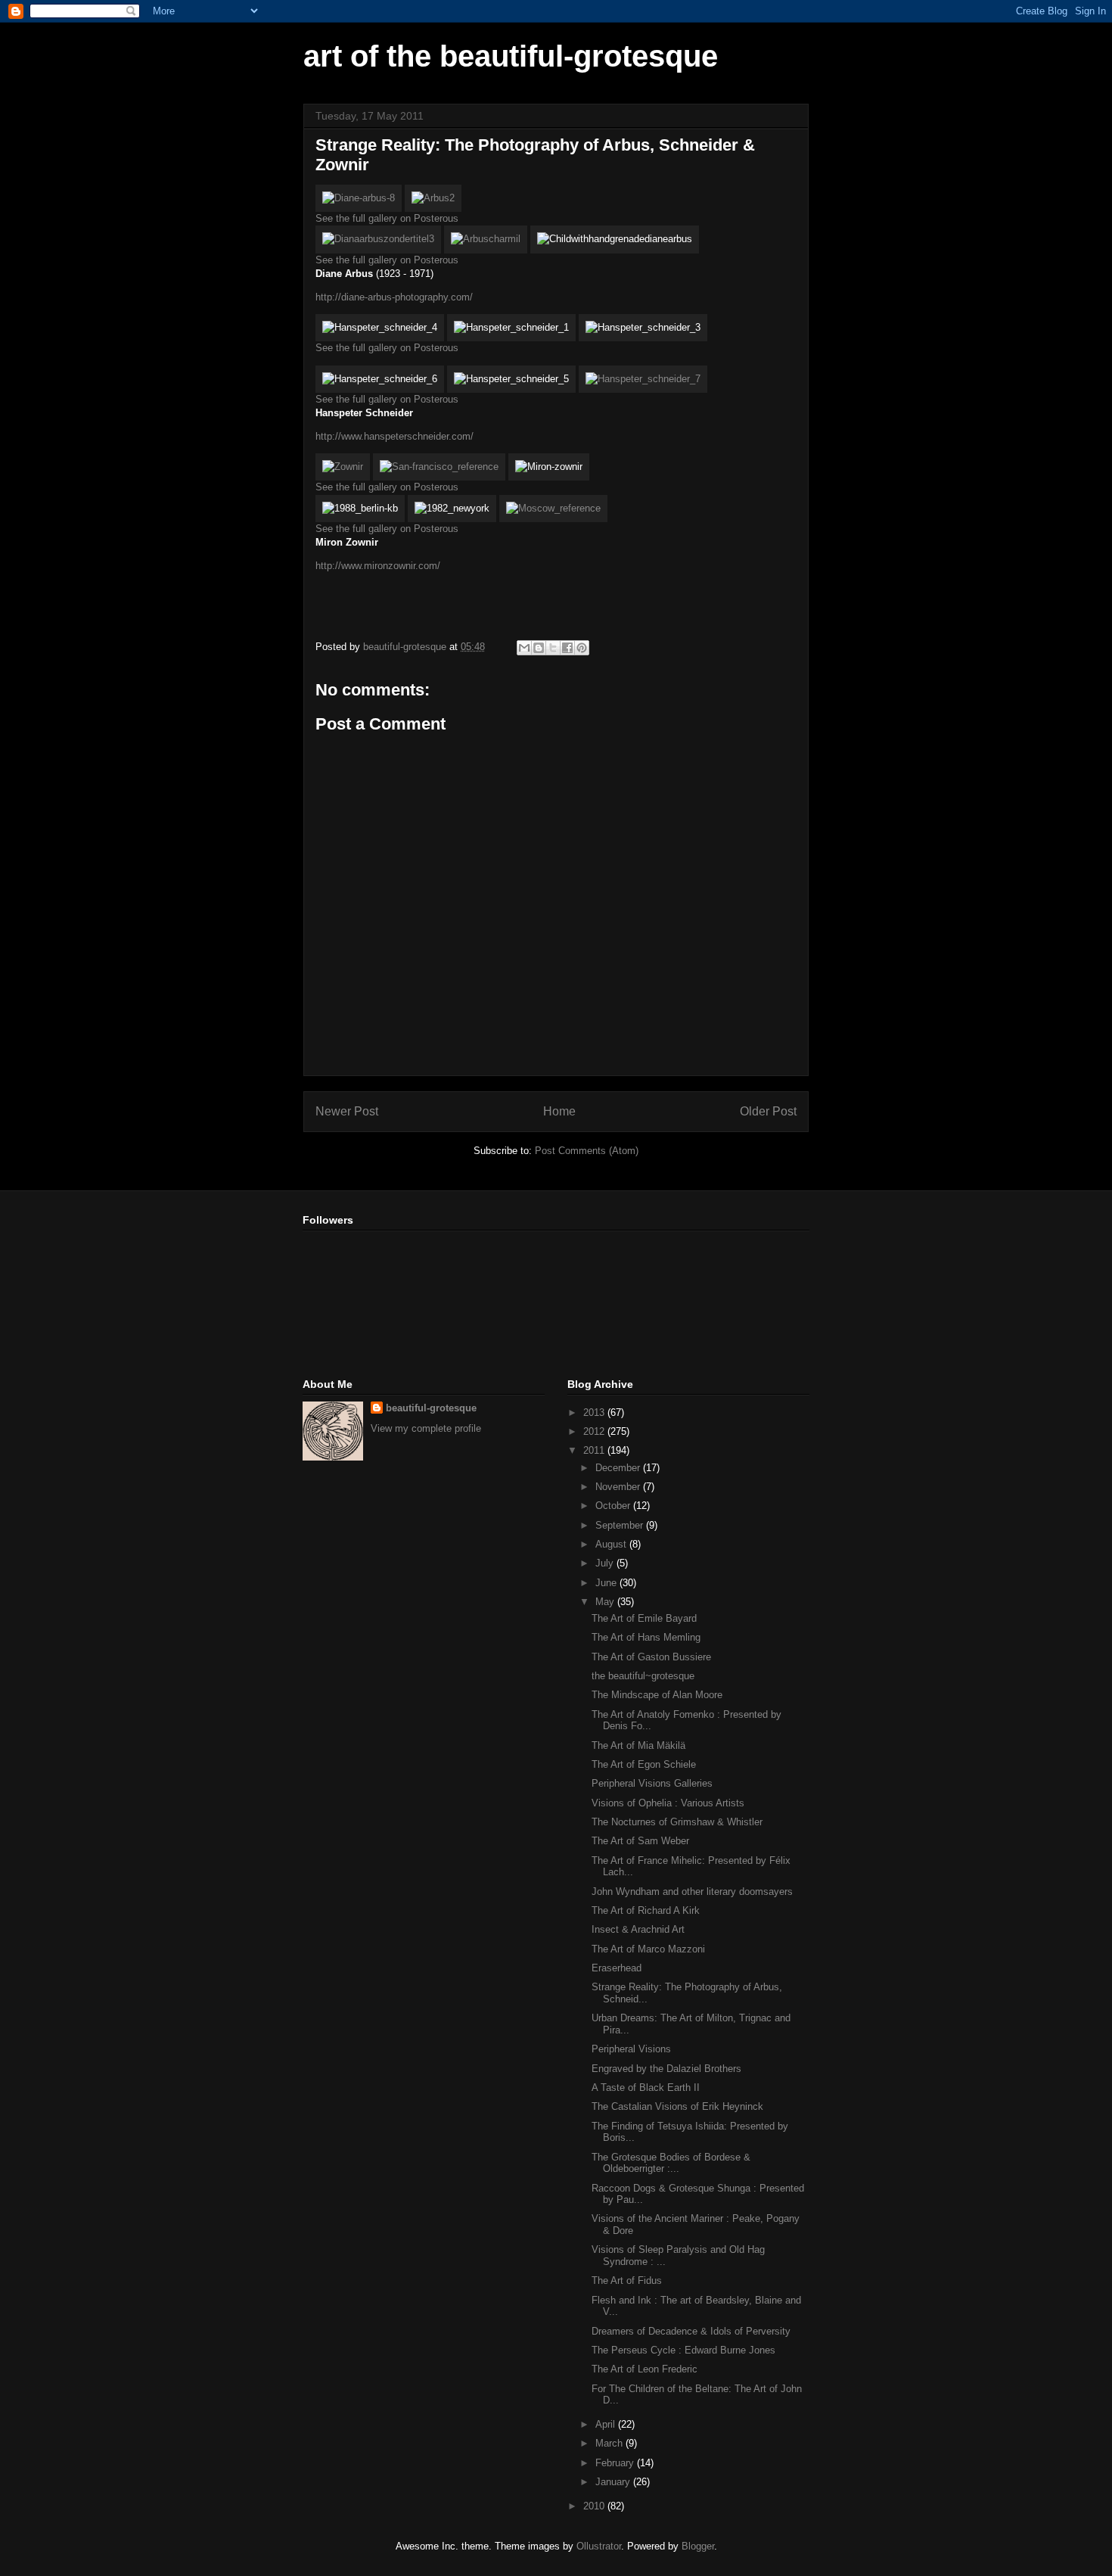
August (612, 1544)
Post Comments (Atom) (587, 1151)
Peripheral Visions (631, 2049)
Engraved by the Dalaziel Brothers (666, 2069)
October (614, 1506)
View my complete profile (426, 1428)
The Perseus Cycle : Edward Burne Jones (683, 2350)
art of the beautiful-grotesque (511, 56)
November (619, 1487)
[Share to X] (553, 648)
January (614, 2482)
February (616, 2463)
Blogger (698, 2546)
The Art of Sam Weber (640, 1841)
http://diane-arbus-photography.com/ (394, 297)
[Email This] (524, 648)
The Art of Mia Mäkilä (638, 1745)
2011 (595, 1450)
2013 (595, 1412)
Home (559, 1111)
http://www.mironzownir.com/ (378, 566)
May (606, 1602)
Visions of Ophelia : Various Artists (668, 1803)
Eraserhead (617, 1968)
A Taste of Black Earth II (646, 2088)
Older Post (768, 1111)
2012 (595, 1431)
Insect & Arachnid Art (638, 1929)
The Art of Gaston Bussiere (651, 1657)
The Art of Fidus (627, 2280)
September (621, 1525)
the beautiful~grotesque (643, 1676)
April (607, 2424)
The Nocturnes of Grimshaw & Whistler (677, 1822)
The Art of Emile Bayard (644, 1618)
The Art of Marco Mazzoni (648, 1949)
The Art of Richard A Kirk (646, 1910)
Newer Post (347, 1111)
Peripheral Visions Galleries (652, 1783)
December (619, 1468)
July (606, 1563)
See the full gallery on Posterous (387, 218)
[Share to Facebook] (567, 648)
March (610, 2443)
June (607, 1583)
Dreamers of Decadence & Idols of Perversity (691, 2331)
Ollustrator (599, 2546)
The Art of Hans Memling (646, 1637)
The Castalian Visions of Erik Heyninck (677, 2106)
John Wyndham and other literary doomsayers (692, 1892)
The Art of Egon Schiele (644, 1764)
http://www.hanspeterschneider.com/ (394, 436)
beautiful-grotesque (431, 1408)
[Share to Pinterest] (582, 648)
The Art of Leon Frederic (645, 2369)
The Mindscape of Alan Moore (657, 1695)
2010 (595, 2506)
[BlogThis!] (539, 648)
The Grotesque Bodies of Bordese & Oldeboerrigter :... (671, 2163)
